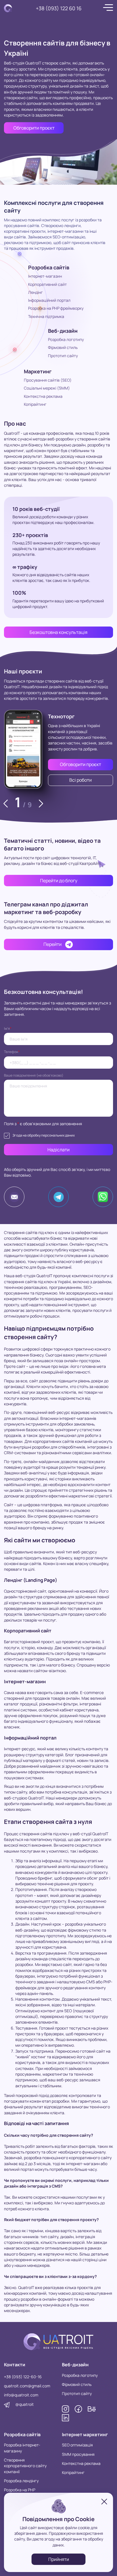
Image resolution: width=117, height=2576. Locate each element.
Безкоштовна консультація (58, 632)
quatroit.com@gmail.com (27, 2386)
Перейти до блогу (59, 881)
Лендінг (35, 292)
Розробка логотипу (66, 339)
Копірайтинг (35, 404)
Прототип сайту (63, 356)
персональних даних (58, 1135)
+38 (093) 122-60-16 (23, 2377)
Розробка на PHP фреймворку (56, 308)
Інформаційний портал (49, 300)
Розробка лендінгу (21, 2481)
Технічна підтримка (46, 316)
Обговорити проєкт (34, 128)
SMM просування (78, 2454)
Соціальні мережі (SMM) (47, 388)
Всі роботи (81, 780)
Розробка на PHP (20, 2490)
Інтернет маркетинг (85, 2434)
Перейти (53, 944)
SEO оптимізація (77, 2445)
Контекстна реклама (43, 396)
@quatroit (25, 2404)
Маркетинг (38, 371)
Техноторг (61, 716)
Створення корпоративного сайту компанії (25, 2466)
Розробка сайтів (49, 267)
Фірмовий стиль (63, 347)
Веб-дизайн (63, 331)
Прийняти (59, 2559)
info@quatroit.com (21, 2395)
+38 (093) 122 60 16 (59, 8)
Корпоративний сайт (47, 284)
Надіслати (58, 1150)
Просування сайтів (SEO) (48, 380)
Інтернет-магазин (45, 276)
